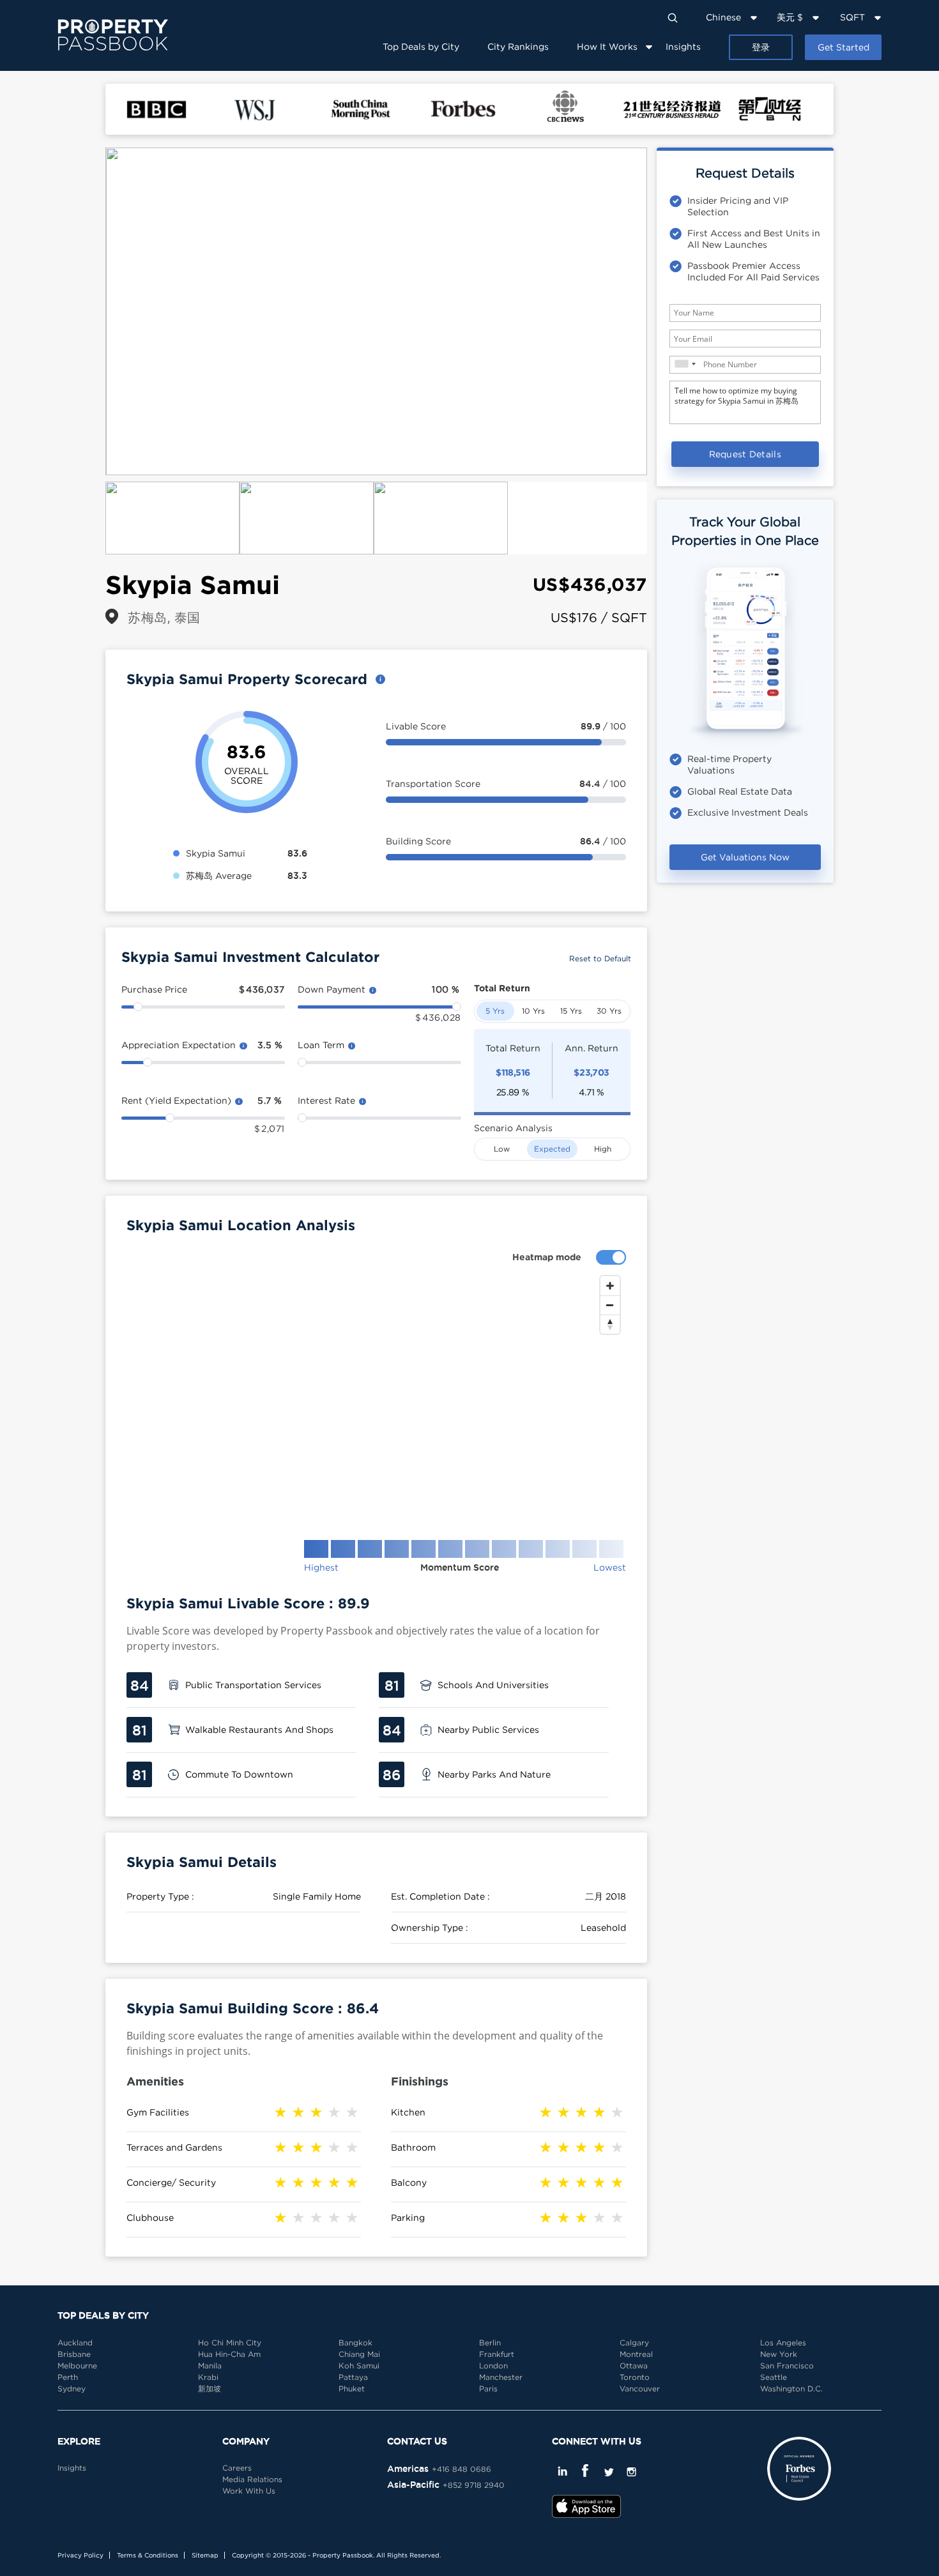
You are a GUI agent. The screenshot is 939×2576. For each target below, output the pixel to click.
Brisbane (74, 2354)
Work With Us (249, 2491)
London (493, 2366)
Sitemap (205, 2555)
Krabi (208, 2377)
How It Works (607, 46)
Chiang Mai (359, 2354)
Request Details (745, 454)
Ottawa (634, 2366)
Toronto (635, 2377)
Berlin (490, 2343)
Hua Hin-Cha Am (229, 2354)
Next (666, 312)
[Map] (376, 1398)
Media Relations (252, 2479)
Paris (488, 2389)
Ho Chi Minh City (230, 2343)
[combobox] (685, 364)
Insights (683, 46)
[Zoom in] (610, 1286)
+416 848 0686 (462, 2469)
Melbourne (77, 2366)
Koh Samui (359, 2366)
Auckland (75, 2343)
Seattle (774, 2377)
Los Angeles (783, 2343)
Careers (237, 2468)
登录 (761, 47)
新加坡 (210, 2389)
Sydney (72, 2389)
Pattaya (353, 2377)
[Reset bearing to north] (610, 1324)
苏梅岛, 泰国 (164, 617)
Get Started (844, 47)
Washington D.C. (791, 2389)
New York (779, 2354)
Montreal (636, 2354)
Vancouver (640, 2389)
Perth (68, 2377)
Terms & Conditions (148, 2555)
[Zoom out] (610, 1305)
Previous (86, 312)
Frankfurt (497, 2354)
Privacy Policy (80, 2555)
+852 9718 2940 (474, 2485)
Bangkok (355, 2343)
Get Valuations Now (745, 857)
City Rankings (518, 46)
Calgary (634, 2343)
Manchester (501, 2377)
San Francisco (787, 2366)
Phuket (352, 2389)
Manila (210, 2366)
